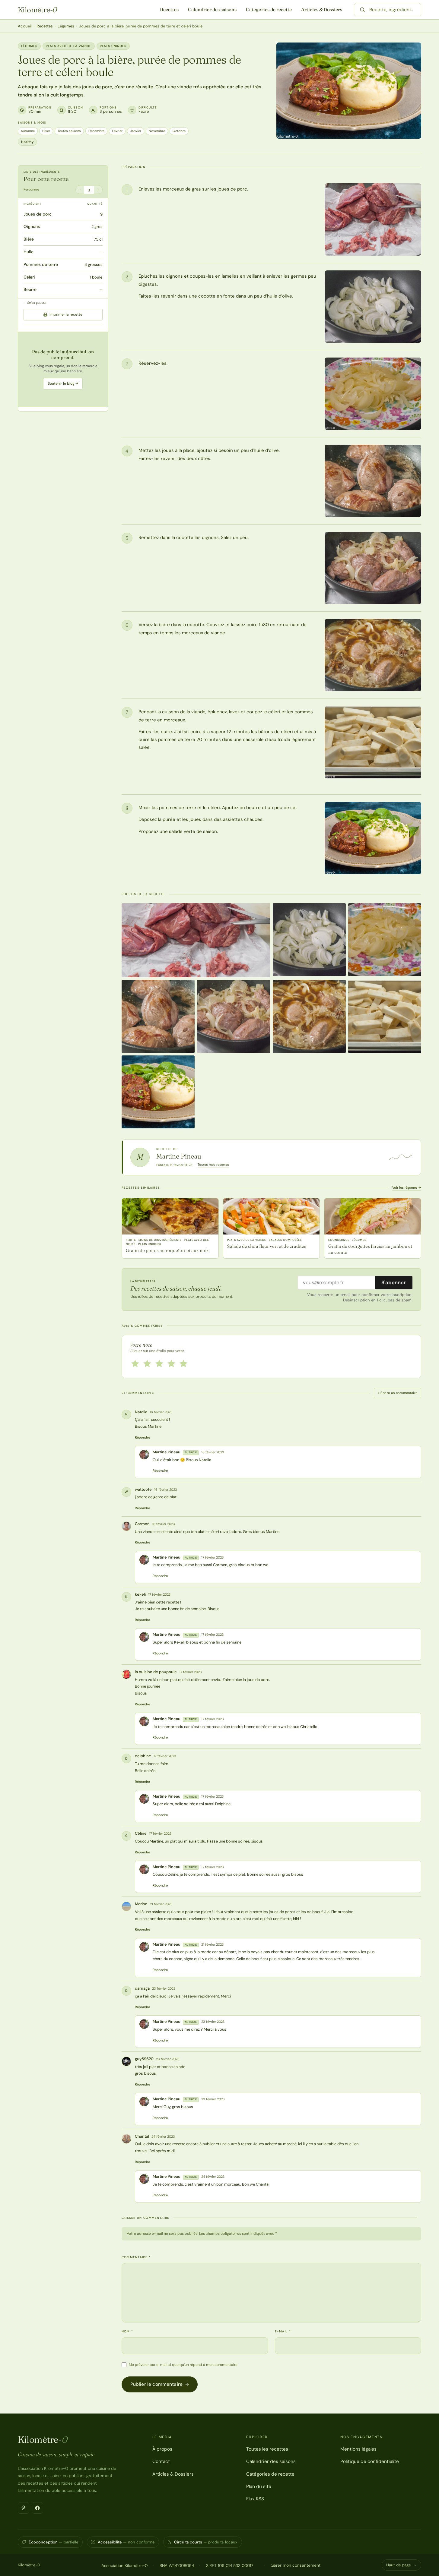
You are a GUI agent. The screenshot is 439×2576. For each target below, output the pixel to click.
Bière (29, 239)
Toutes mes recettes (213, 1165)
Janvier (136, 131)
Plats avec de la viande (69, 46)
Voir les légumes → (407, 1187)
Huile (29, 252)
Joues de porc (38, 214)
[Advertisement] (63, 369)
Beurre (30, 290)
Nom (127, 2331)
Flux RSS (255, 2499)
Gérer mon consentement (296, 2565)
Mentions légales (358, 2449)
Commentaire (136, 2257)
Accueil (25, 26)
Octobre (179, 131)
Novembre (157, 131)
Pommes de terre (41, 264)
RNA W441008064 (177, 2565)
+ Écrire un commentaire (398, 1393)
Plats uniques (113, 46)
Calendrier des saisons (212, 9)
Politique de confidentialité (370, 2461)
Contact (161, 2461)
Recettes (169, 9)
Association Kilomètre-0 (124, 2565)
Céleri (29, 277)
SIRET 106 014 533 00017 (230, 2565)
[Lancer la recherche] (362, 10)
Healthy (27, 142)
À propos (162, 2449)
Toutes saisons (69, 131)
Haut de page (398, 2565)
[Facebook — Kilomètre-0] (37, 2508)
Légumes (66, 26)
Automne (28, 131)
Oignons (32, 227)
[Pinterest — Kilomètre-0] (24, 2508)
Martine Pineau (179, 1156)
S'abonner (394, 1282)
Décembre (96, 131)
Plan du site (259, 2486)
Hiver (46, 131)
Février (117, 131)
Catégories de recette (269, 9)
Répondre (142, 1437)
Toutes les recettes (267, 2449)
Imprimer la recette (66, 314)
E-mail (283, 2331)
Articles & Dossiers (322, 9)
